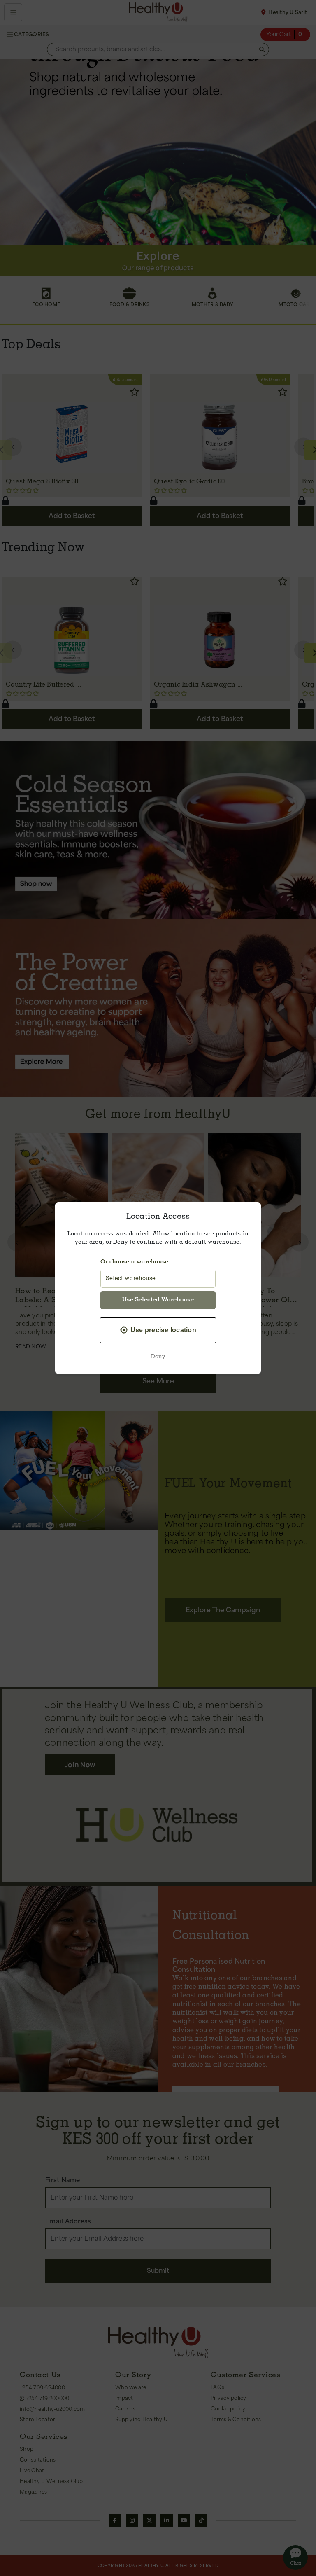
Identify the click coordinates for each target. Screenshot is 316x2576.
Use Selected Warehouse (158, 1300)
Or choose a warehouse (134, 1262)
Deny (158, 1357)
